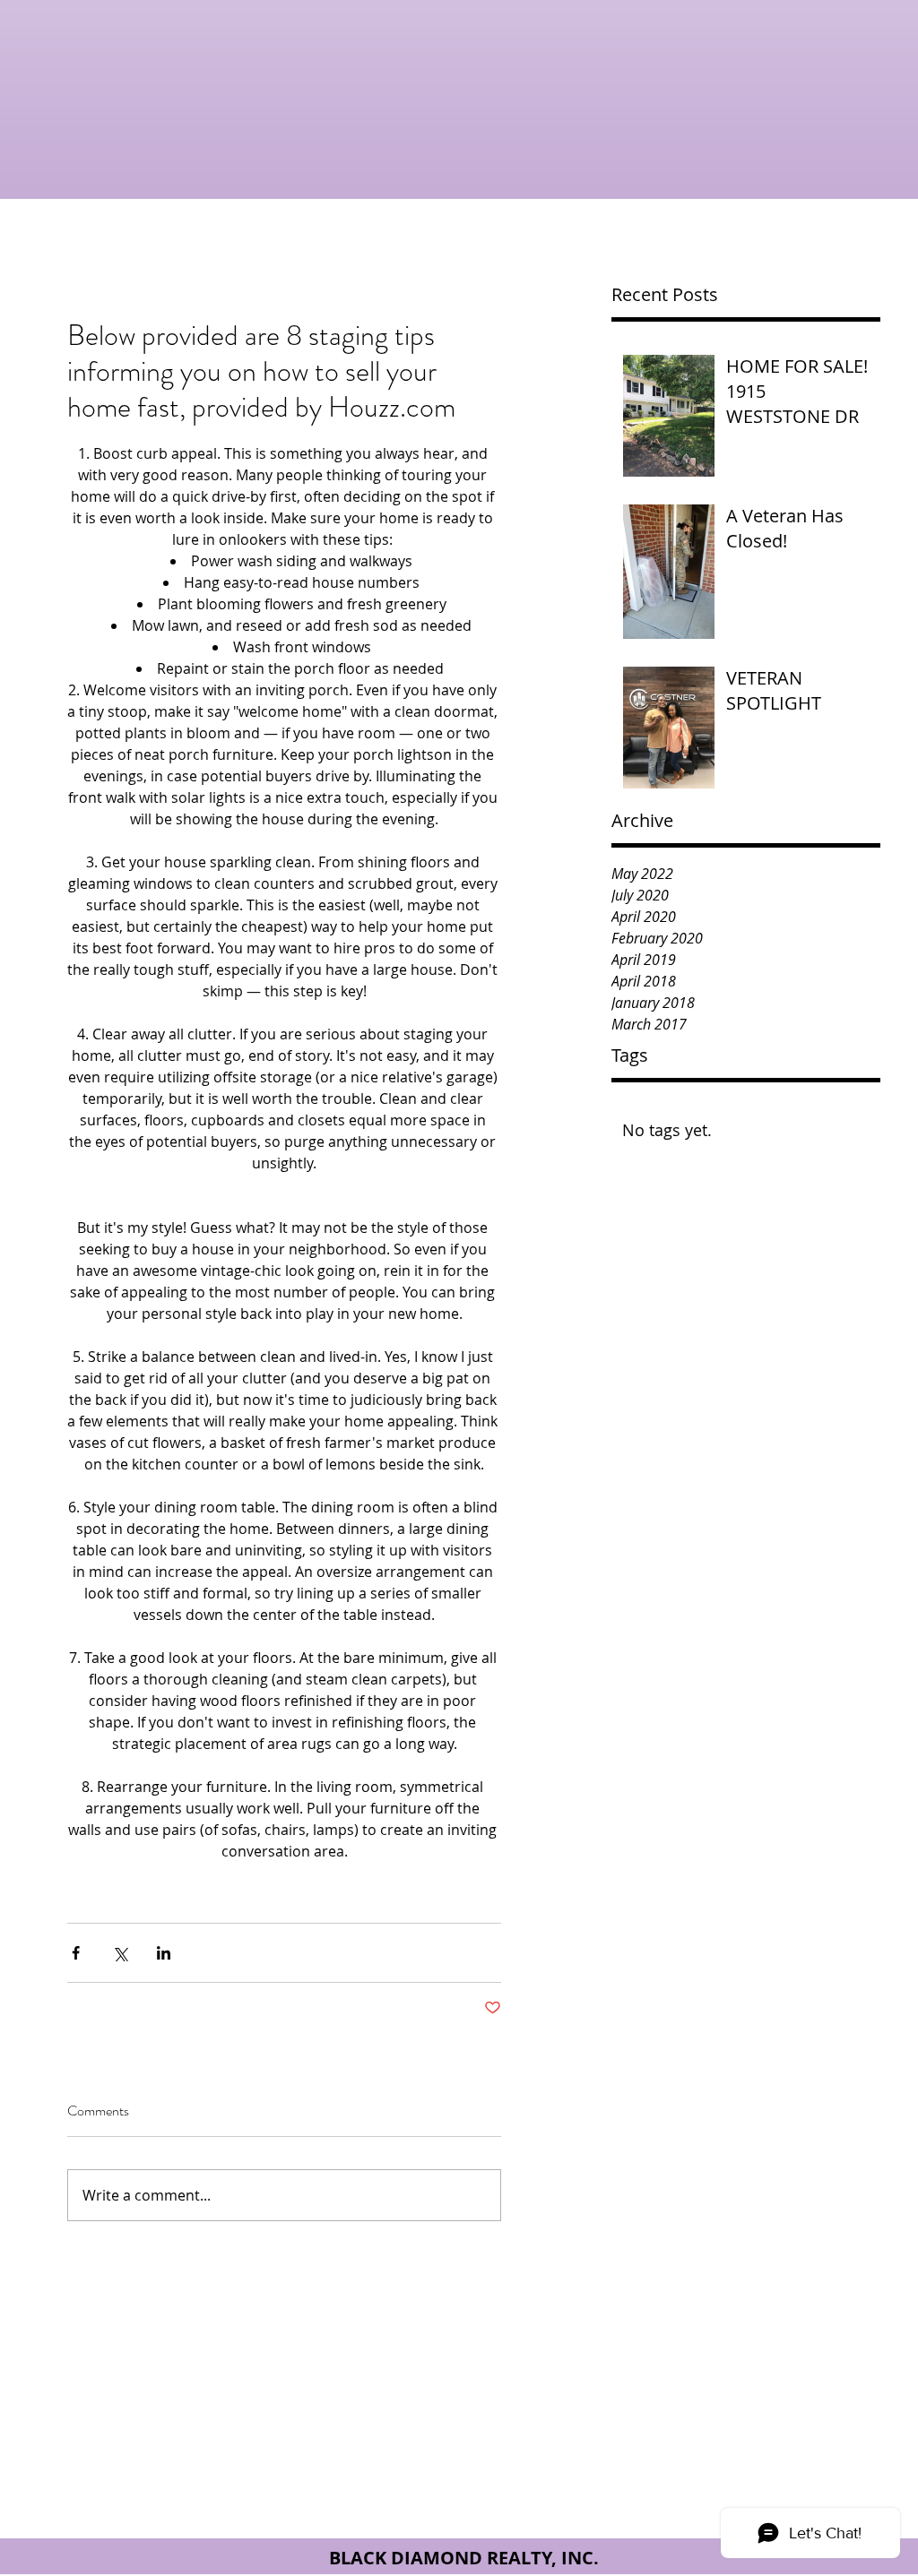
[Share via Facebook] (76, 1953)
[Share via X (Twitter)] (120, 1953)
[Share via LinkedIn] (164, 1953)
